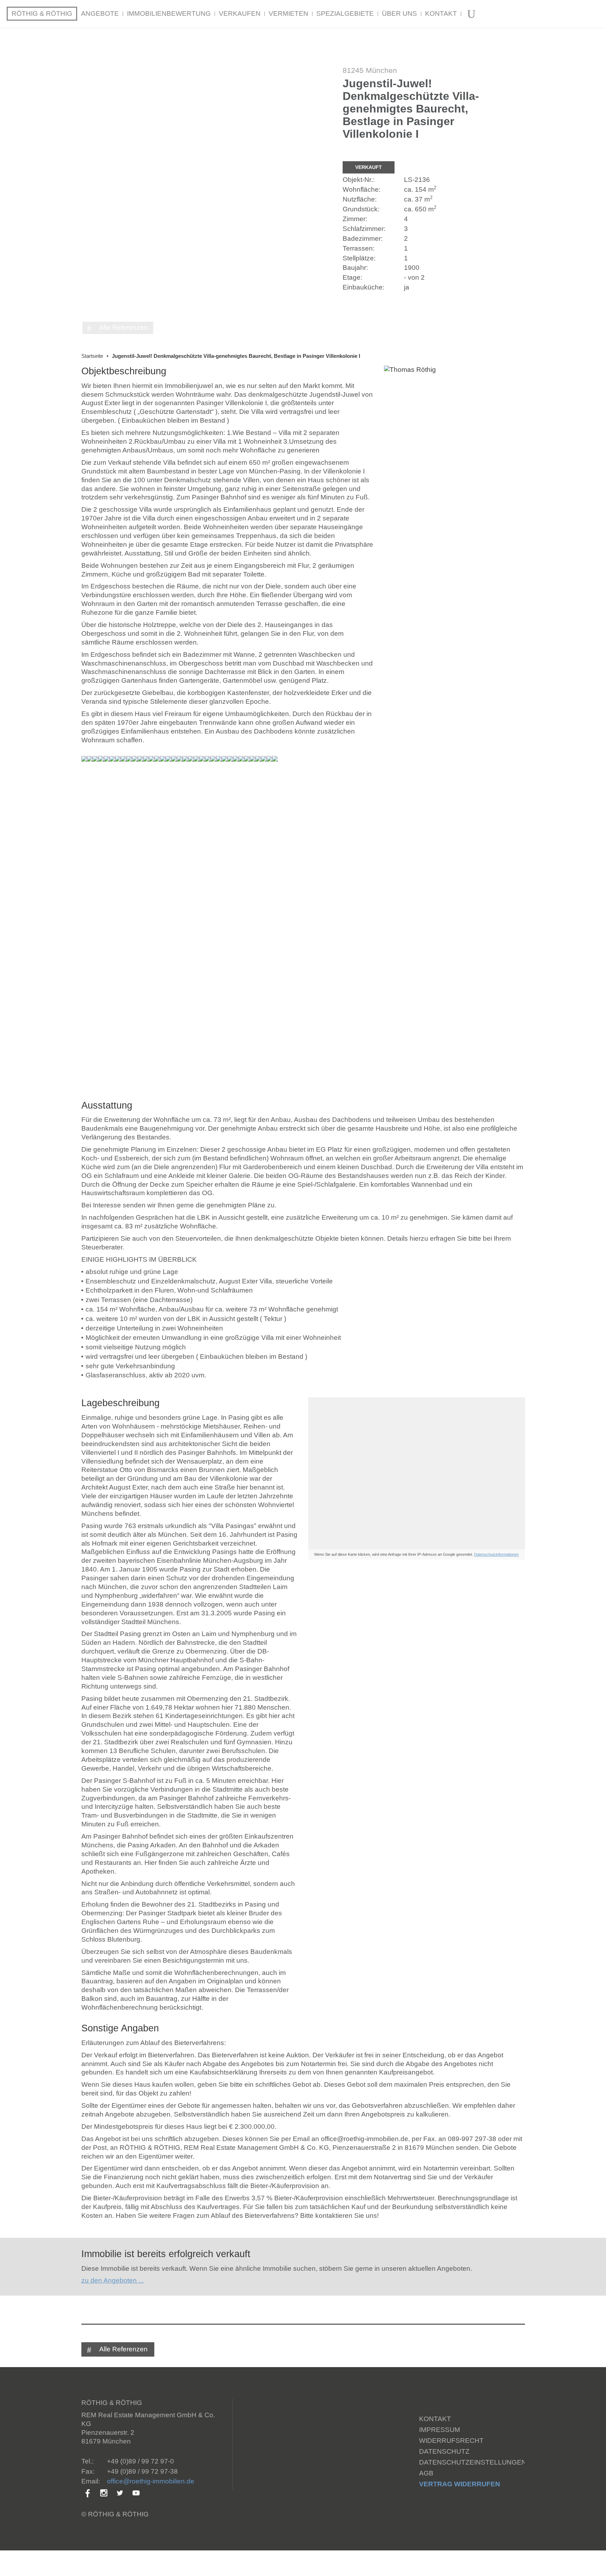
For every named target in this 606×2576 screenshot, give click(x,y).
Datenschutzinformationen (496, 1554)
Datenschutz (444, 2451)
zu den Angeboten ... (113, 2280)
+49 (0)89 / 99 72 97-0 (140, 2461)
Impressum (440, 2430)
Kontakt (435, 2419)
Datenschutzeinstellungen (473, 2462)
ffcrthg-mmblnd (151, 2481)
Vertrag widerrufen (460, 2484)
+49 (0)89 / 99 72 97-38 (142, 2471)
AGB (426, 2473)
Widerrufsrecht (451, 2441)
